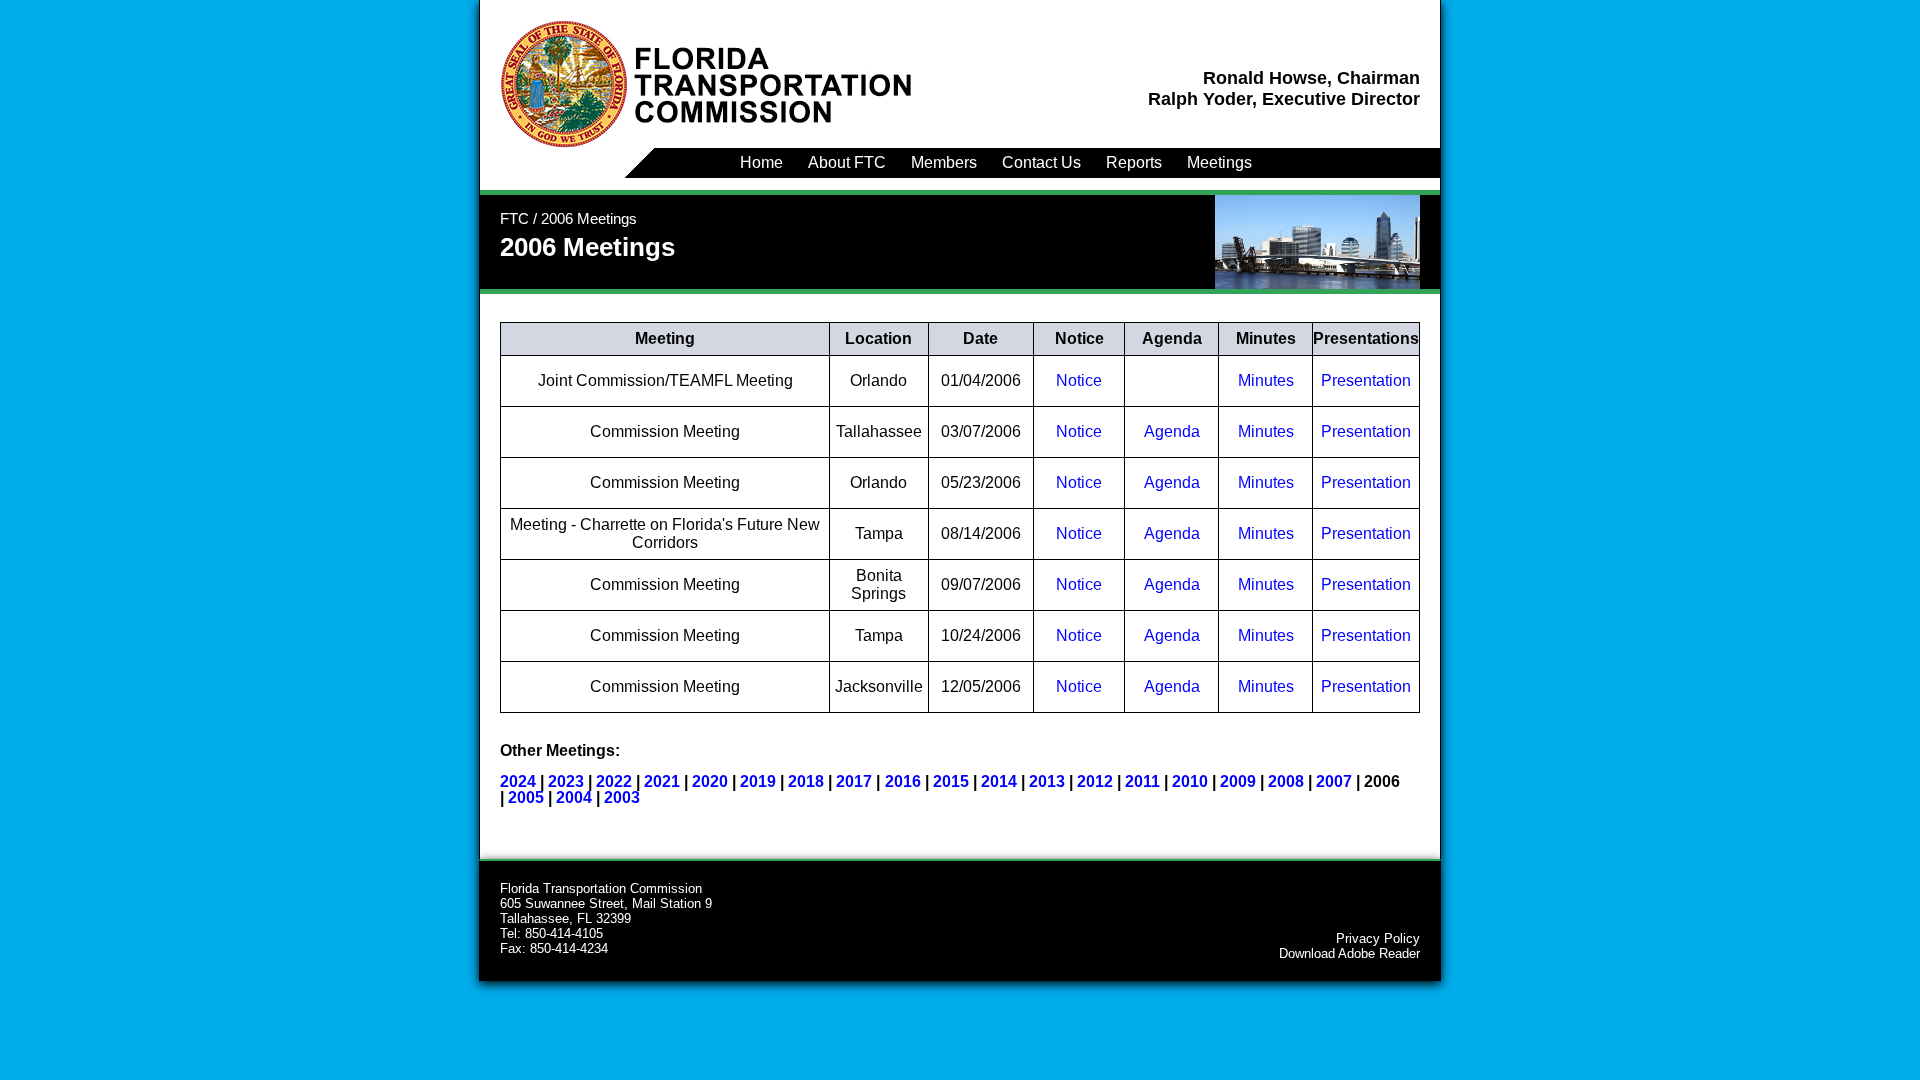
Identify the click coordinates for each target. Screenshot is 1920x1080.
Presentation (1366, 380)
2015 (951, 781)
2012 (1095, 781)
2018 (806, 781)
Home (761, 162)
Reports (1134, 162)
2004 (574, 797)
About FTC (847, 162)
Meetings (1219, 162)
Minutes (1266, 380)
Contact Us (1041, 162)
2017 (854, 781)
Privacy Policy (1378, 938)
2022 (614, 781)
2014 (999, 781)
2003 (622, 797)
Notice (1079, 380)
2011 (1142, 781)
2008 (1286, 781)
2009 (1238, 781)
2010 (1190, 781)
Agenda (1172, 431)
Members (944, 162)
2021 (662, 781)
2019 (758, 781)
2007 (1334, 781)
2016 (903, 781)
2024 (518, 781)
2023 (566, 781)
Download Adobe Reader (1349, 953)
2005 (526, 797)
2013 (1047, 781)
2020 (710, 781)
